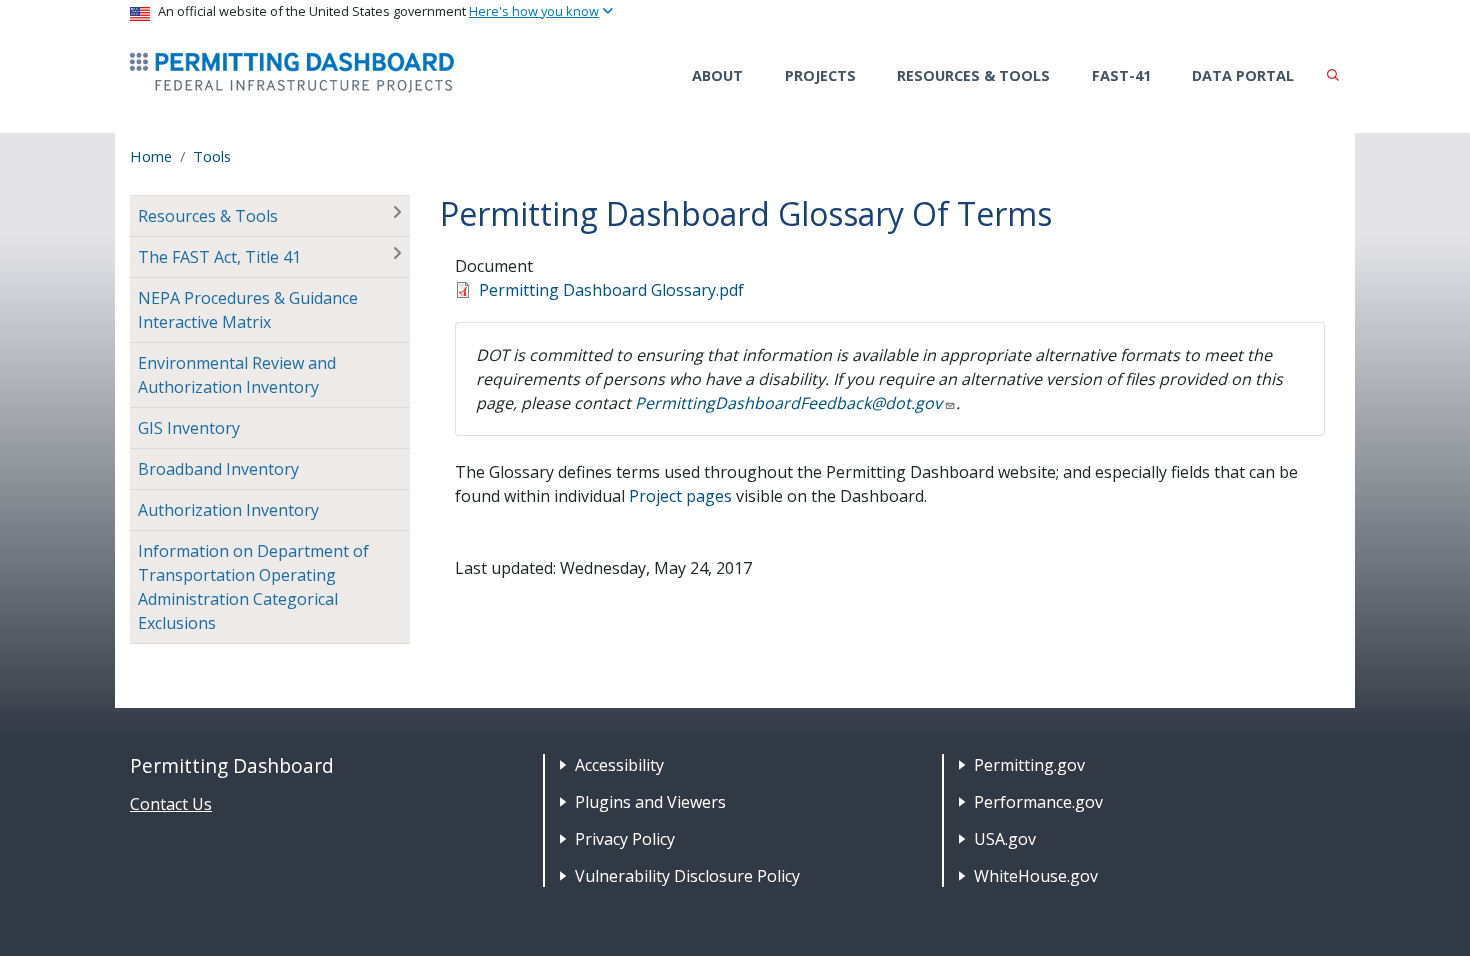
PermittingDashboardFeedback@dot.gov (788, 403)
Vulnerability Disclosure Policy (687, 876)
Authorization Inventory (228, 510)
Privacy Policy (625, 839)
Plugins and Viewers (650, 802)
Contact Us (171, 804)
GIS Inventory (189, 428)
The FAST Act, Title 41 (219, 257)
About (717, 75)
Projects (820, 75)
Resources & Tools (973, 75)
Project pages (680, 496)
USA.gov (1005, 839)
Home (151, 156)
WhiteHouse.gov (1036, 876)
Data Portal (1243, 75)
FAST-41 (1121, 75)
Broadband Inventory (218, 469)
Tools (212, 156)
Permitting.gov (1029, 765)
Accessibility (619, 765)
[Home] (292, 72)
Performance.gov (1038, 802)
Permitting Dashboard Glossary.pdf (611, 290)
